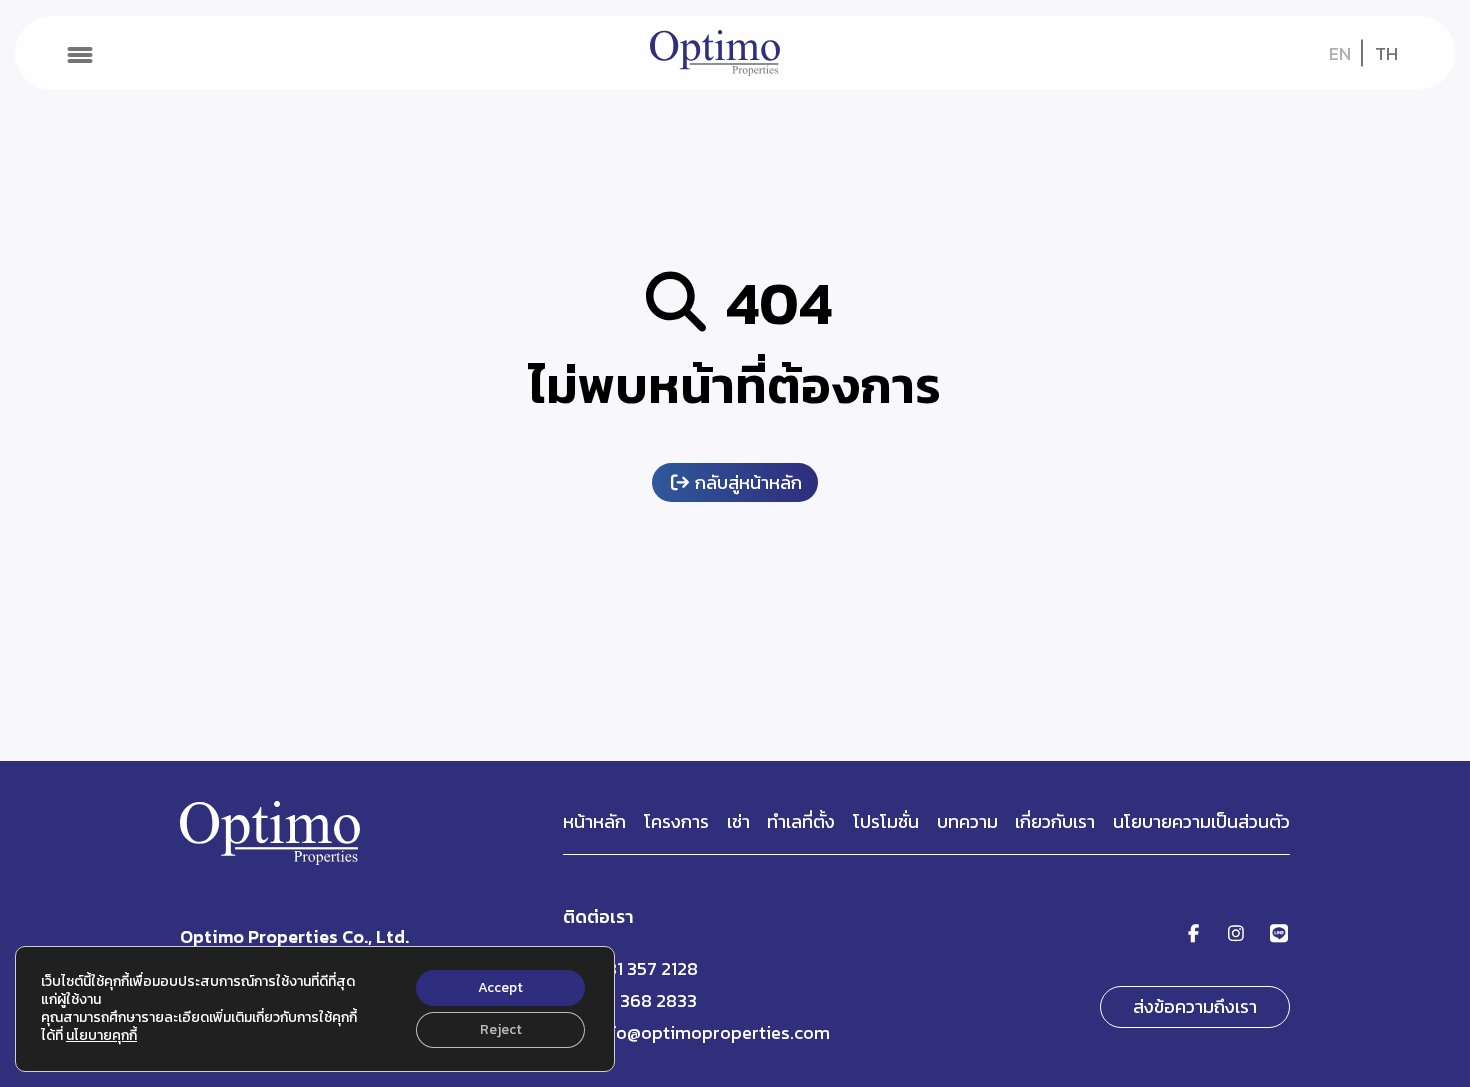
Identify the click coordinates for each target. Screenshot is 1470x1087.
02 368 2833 (645, 1000)
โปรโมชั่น (886, 821)
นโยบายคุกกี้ (101, 1035)
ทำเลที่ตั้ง (801, 821)
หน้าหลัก (594, 821)
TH (1386, 53)
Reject (501, 1029)
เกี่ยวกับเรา (1055, 821)
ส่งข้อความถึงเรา (1195, 1006)
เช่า (738, 821)
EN (1340, 53)
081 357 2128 (646, 968)
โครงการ (676, 821)
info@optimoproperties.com (712, 1032)
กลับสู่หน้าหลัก (746, 482)
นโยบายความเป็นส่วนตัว (1201, 821)
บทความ (967, 821)
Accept (500, 987)
